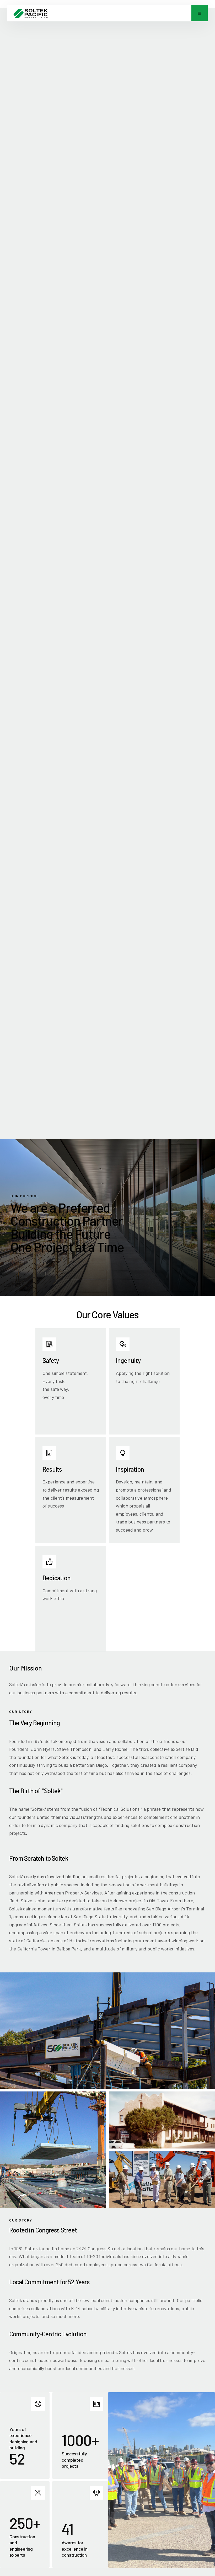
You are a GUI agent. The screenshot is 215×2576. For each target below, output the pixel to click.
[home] (31, 13)
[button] (200, 13)
